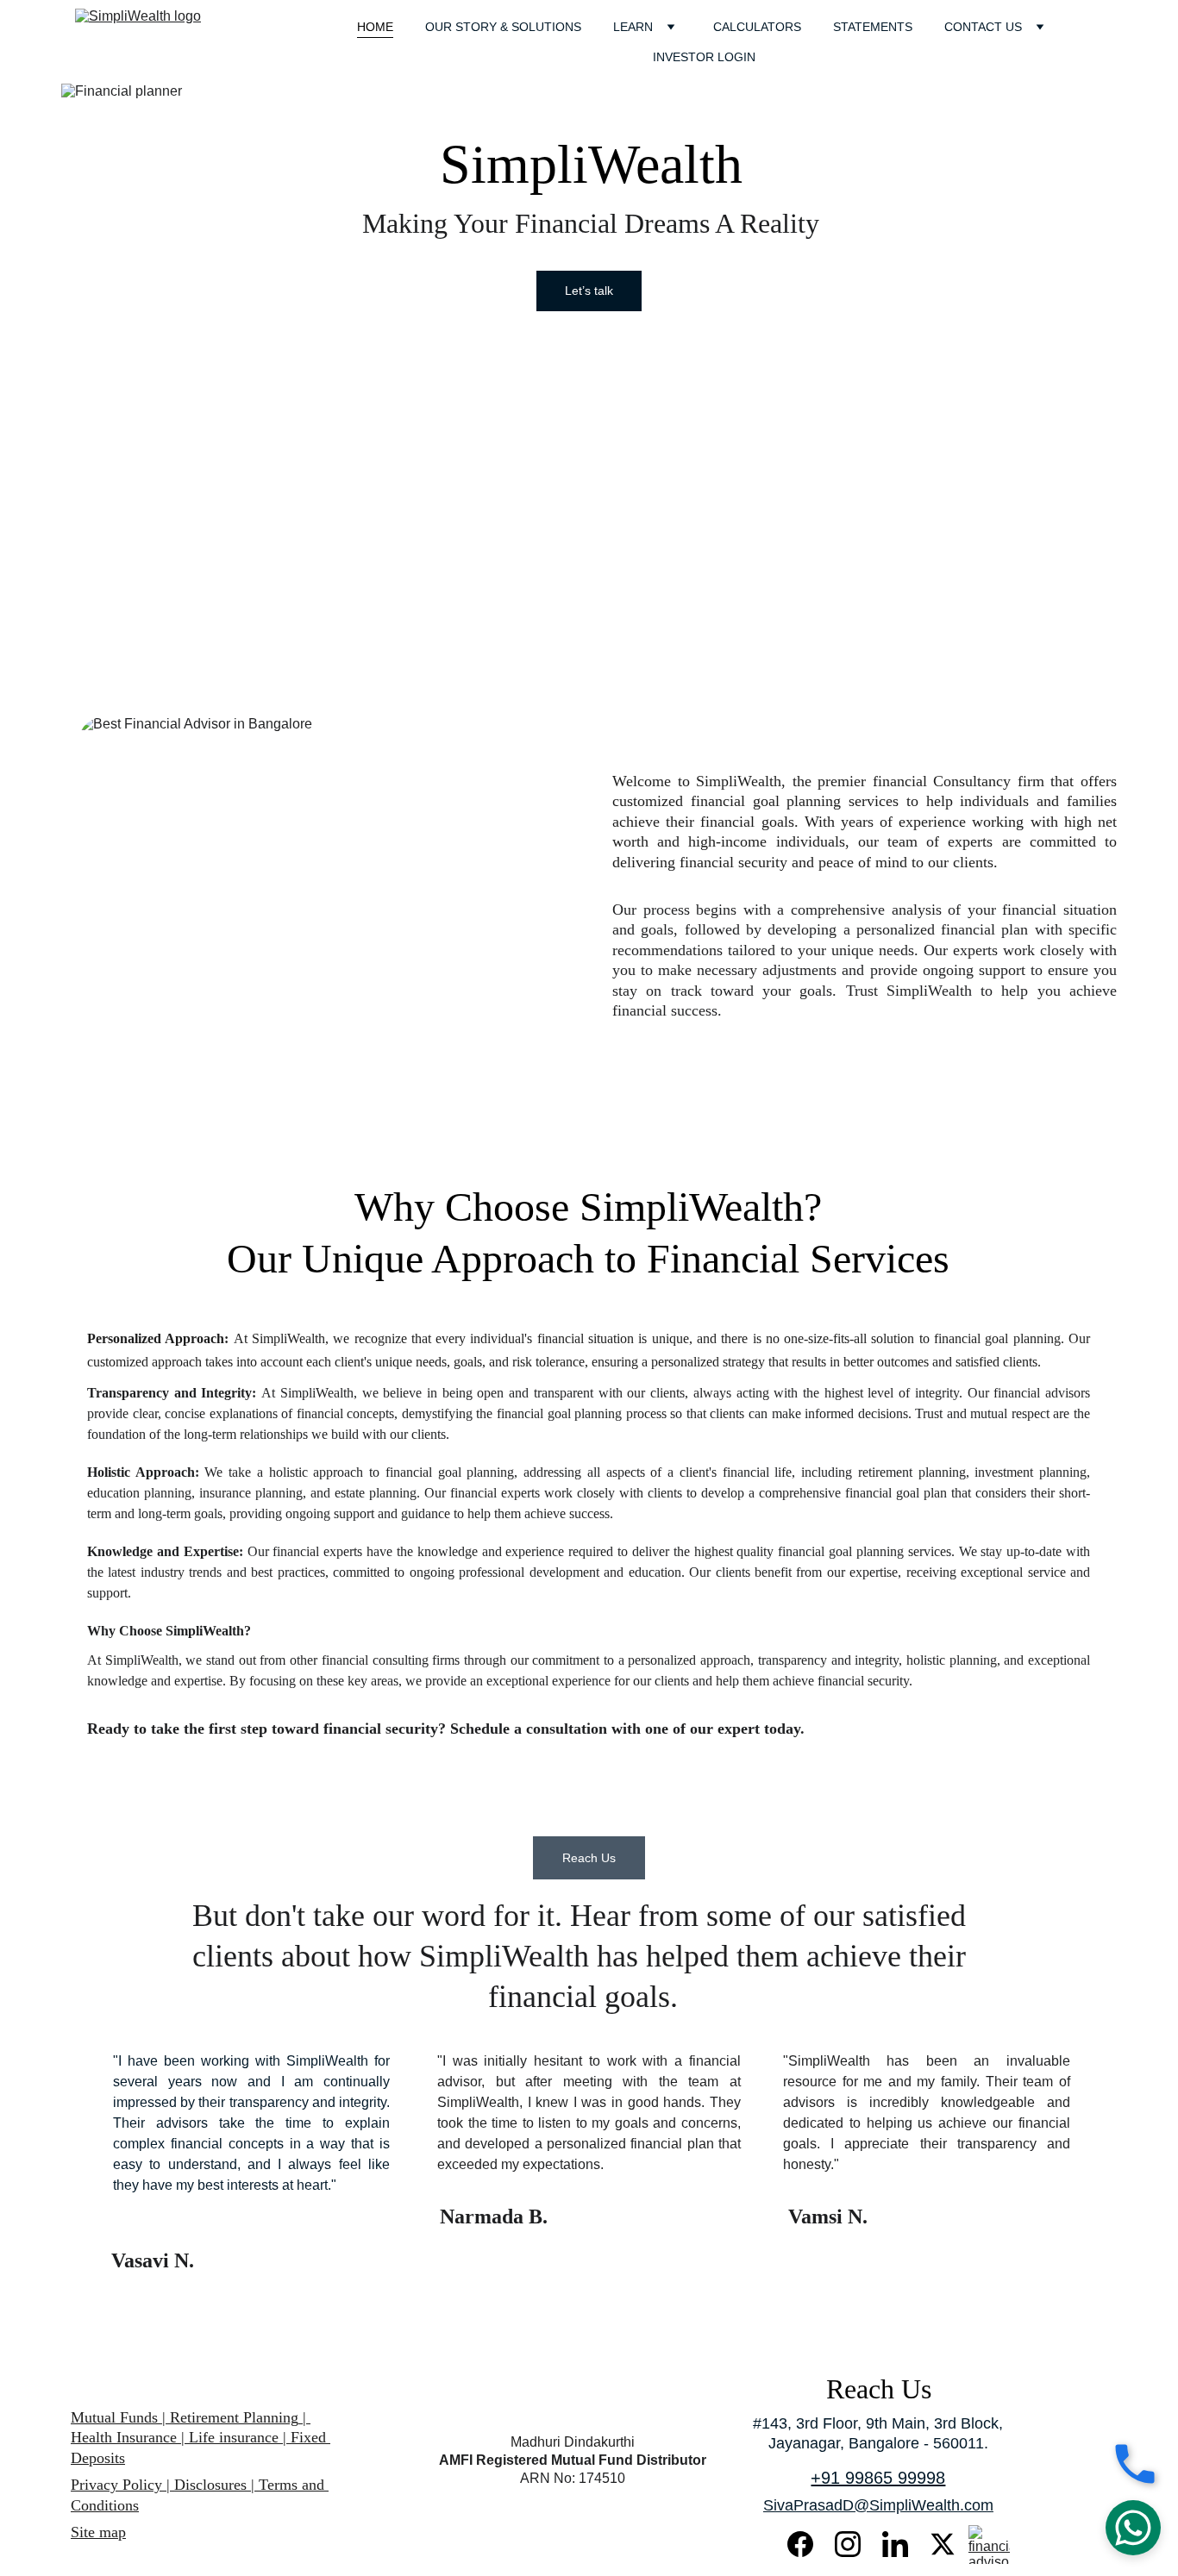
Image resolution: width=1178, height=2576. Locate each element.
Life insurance (232, 2437)
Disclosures (210, 2485)
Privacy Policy (116, 2485)
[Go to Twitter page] (943, 2544)
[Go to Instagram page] (856, 2544)
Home (375, 27)
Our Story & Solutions (503, 27)
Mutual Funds (116, 2417)
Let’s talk (589, 291)
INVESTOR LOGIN (704, 57)
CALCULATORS (757, 27)
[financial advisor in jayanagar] (989, 2545)
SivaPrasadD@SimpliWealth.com (878, 2505)
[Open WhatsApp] (1133, 2528)
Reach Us (589, 1858)
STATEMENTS (873, 27)
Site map (98, 2532)
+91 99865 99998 (878, 2478)
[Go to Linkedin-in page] (904, 2544)
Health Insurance (124, 2437)
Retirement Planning (234, 2417)
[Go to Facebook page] (809, 2544)
